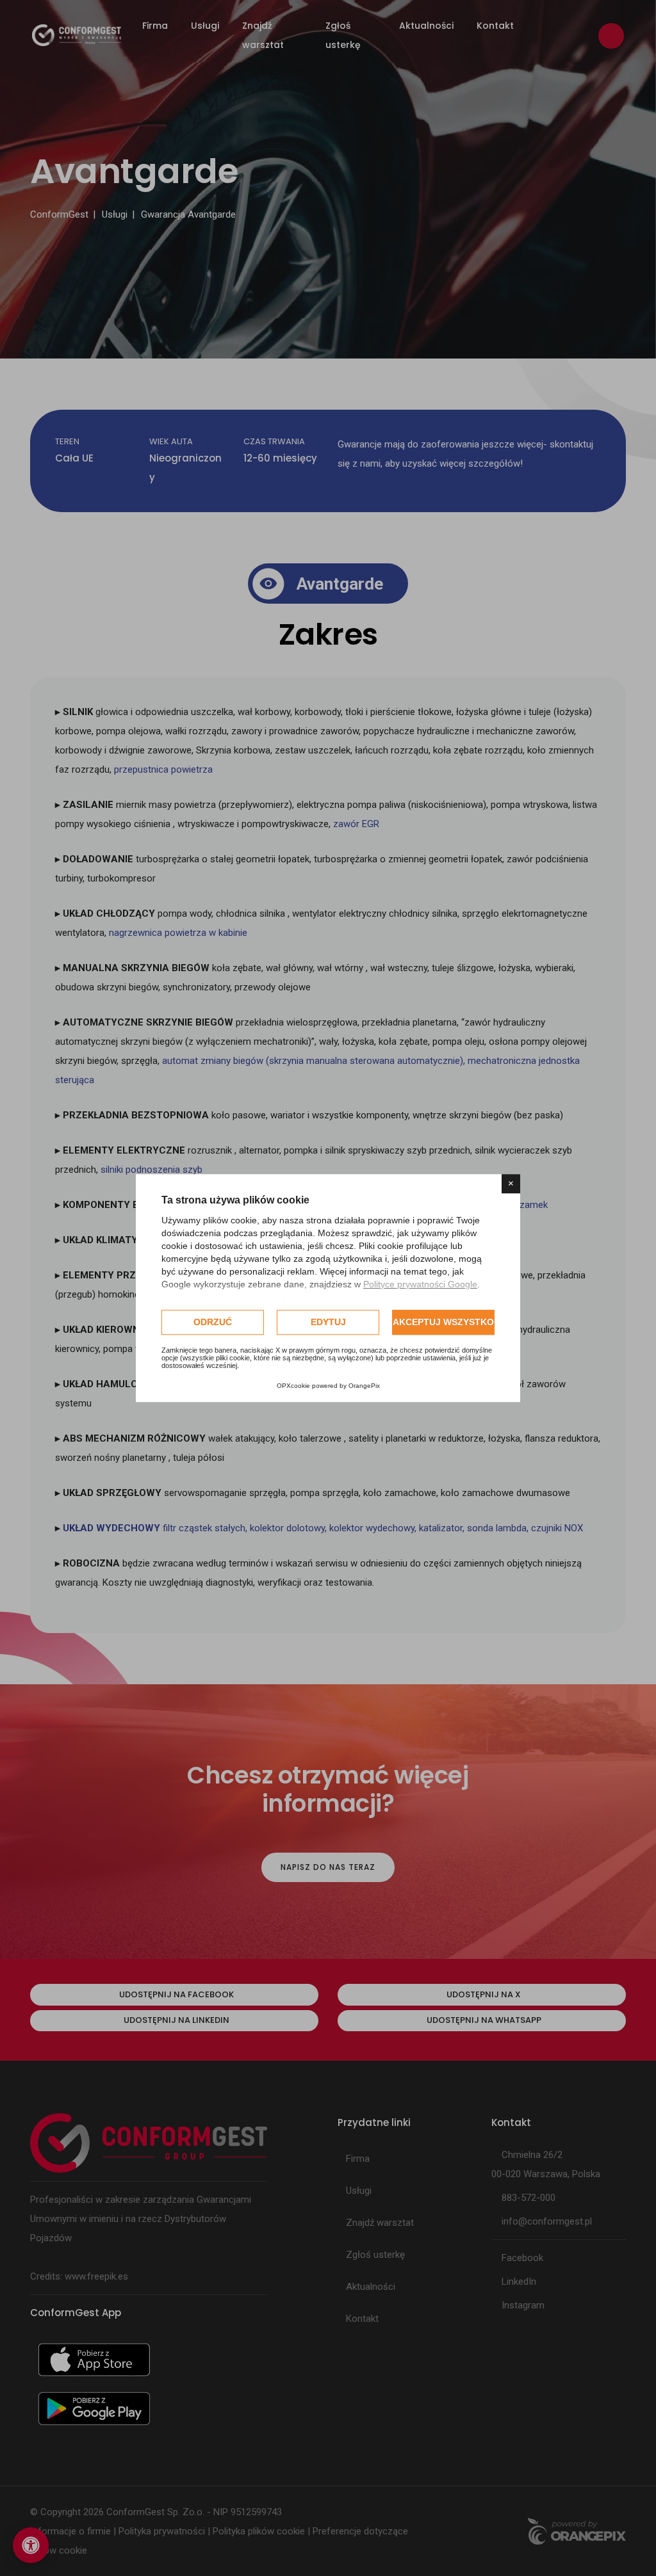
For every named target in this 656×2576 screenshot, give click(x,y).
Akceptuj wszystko (443, 1322)
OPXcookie (293, 1386)
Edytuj (328, 1322)
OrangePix (364, 1386)
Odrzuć (213, 1322)
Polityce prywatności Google (420, 1284)
